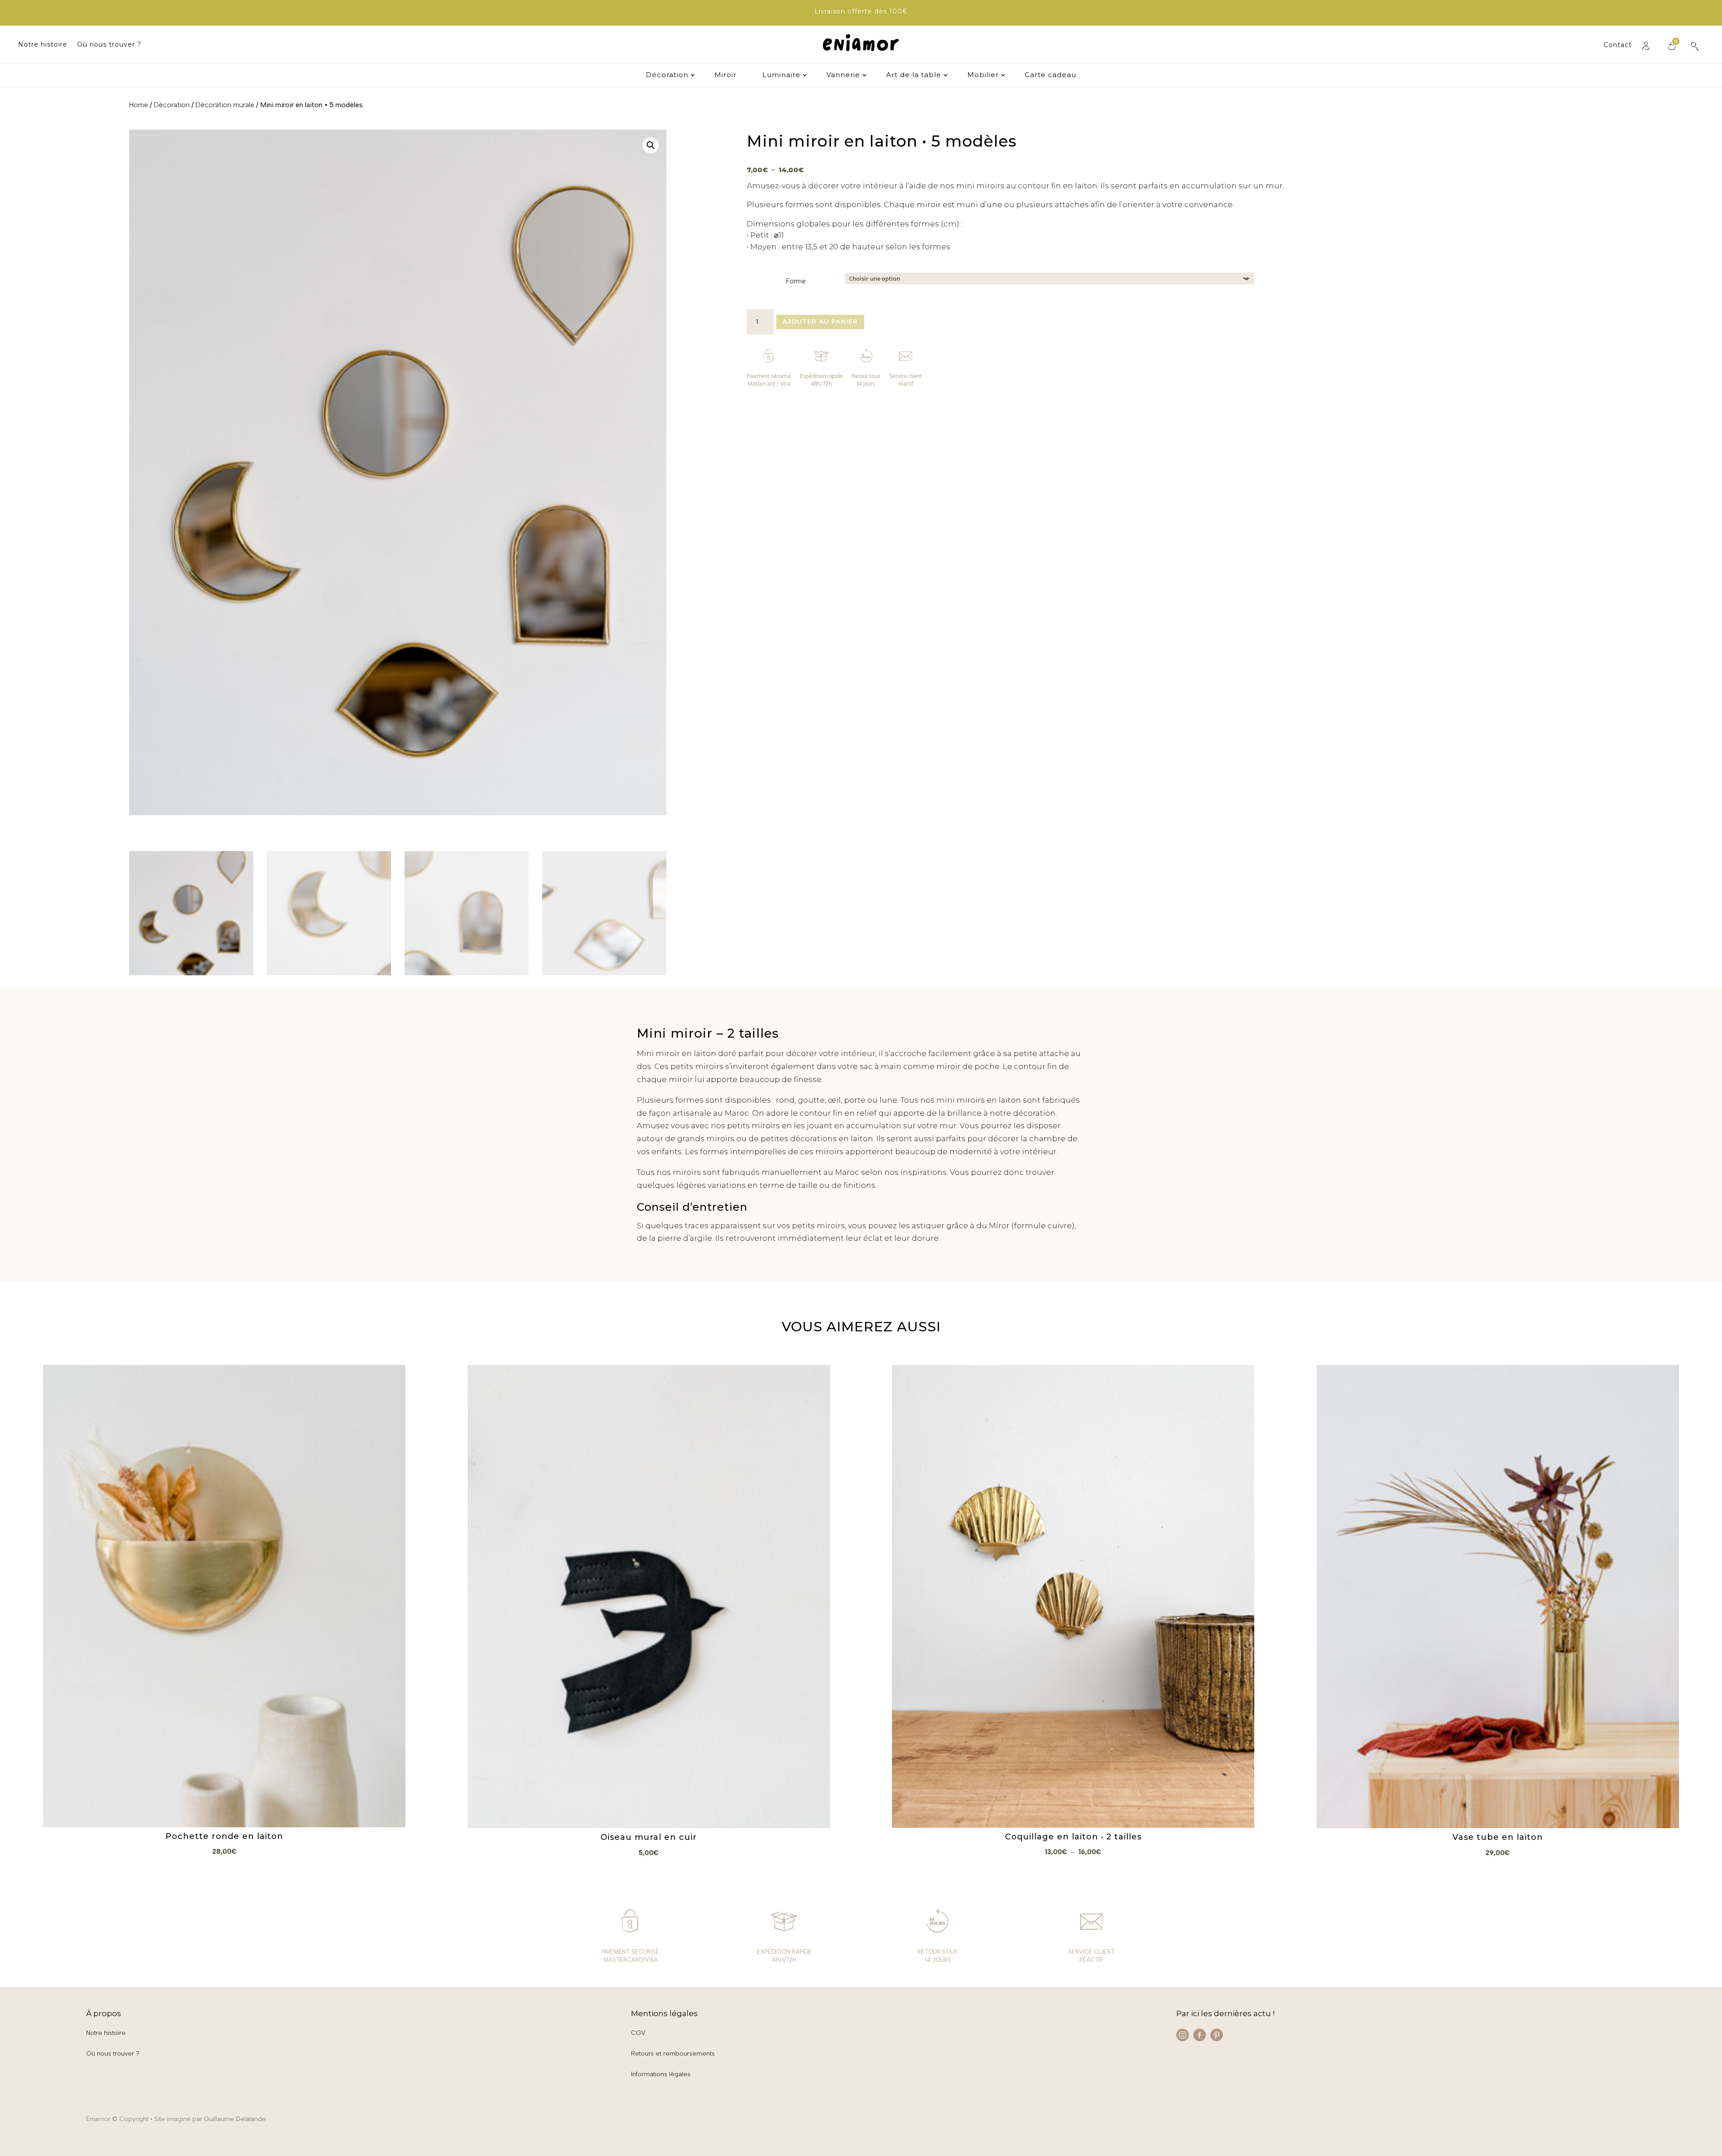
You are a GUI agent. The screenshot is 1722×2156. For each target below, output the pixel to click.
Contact (1618, 45)
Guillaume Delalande (235, 2119)
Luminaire (781, 75)
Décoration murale (225, 105)
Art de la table (914, 75)
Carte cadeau (1050, 75)
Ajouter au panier (820, 322)
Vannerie (843, 75)
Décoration (667, 75)
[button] (651, 145)
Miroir (725, 75)
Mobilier (983, 75)
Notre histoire (43, 45)
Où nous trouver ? (109, 45)
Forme (796, 281)
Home (139, 105)
